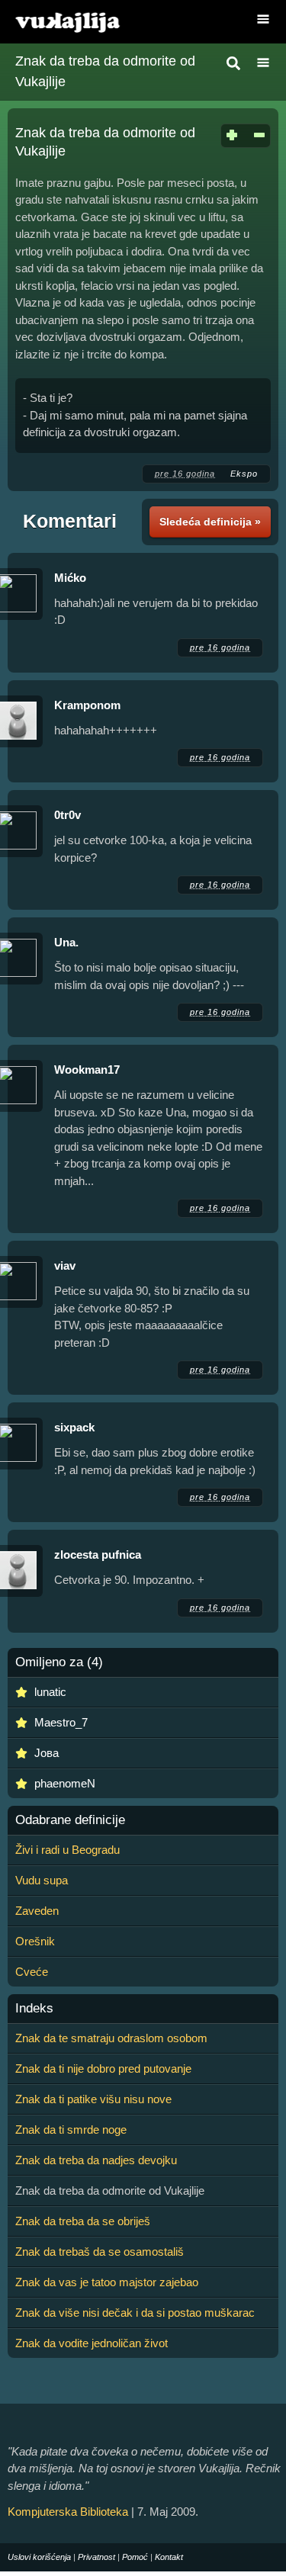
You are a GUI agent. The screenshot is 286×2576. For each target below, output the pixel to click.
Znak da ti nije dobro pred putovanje (103, 2069)
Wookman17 (87, 1070)
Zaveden (37, 1911)
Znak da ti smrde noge (71, 2130)
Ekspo (244, 474)
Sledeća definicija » (210, 522)
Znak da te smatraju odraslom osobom (111, 2038)
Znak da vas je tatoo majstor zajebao (107, 2282)
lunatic (50, 1692)
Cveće (32, 1972)
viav (65, 1266)
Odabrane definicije (70, 1820)
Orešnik (35, 1941)
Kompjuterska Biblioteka (68, 2512)
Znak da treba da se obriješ (83, 2221)
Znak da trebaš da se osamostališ (100, 2252)
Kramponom (87, 705)
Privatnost (96, 2557)
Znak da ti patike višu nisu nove (93, 2099)
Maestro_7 (61, 1722)
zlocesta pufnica (98, 1555)
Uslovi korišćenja (39, 2557)
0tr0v (67, 815)
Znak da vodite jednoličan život (92, 2343)
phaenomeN (65, 1783)
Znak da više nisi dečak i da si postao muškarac (135, 2313)
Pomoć (135, 2557)
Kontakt (169, 2557)
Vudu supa (42, 1880)
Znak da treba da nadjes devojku (96, 2160)
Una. (66, 942)
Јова (47, 1753)
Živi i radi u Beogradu (67, 1850)
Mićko (70, 578)
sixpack (74, 1427)
